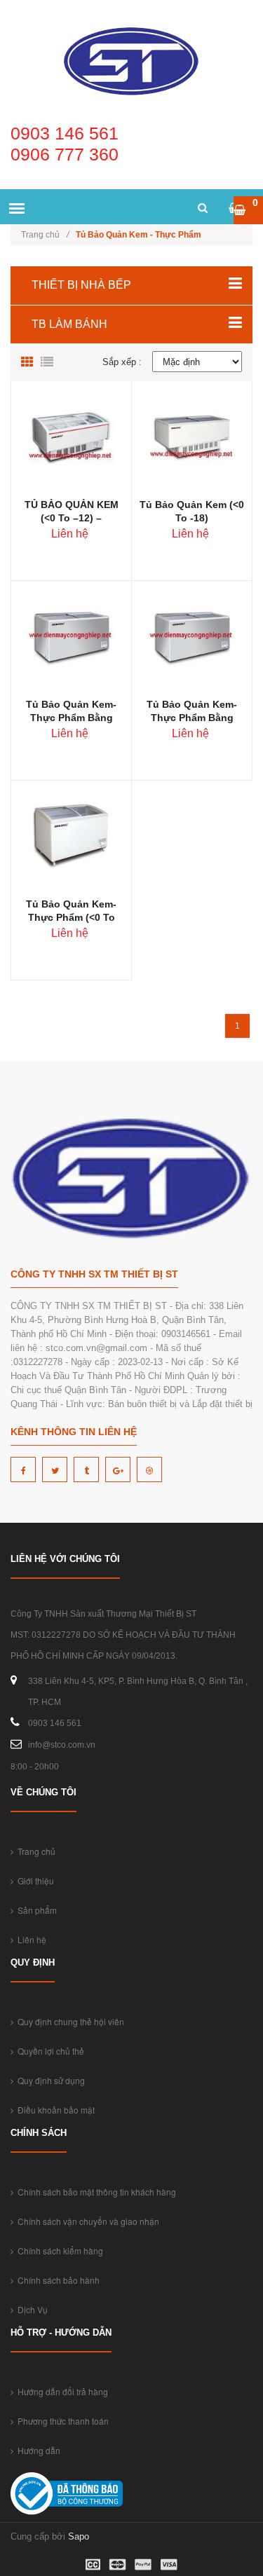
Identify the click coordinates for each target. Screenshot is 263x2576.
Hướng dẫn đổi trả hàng (61, 2391)
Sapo (79, 2536)
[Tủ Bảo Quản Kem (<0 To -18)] (192, 438)
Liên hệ (30, 1939)
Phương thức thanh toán (61, 2421)
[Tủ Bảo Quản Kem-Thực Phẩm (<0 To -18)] (71, 837)
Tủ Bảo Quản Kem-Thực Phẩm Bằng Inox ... (71, 718)
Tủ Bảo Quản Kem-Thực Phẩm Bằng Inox (192, 718)
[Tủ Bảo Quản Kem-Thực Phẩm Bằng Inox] (192, 637)
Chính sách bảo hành (56, 2280)
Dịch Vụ (31, 2309)
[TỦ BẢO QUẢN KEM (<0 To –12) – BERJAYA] (71, 438)
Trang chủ (45, 235)
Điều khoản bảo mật (54, 2110)
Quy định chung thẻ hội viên (69, 2021)
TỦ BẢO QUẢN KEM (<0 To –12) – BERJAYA (72, 518)
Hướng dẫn (37, 2450)
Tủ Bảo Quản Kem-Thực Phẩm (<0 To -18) (71, 917)
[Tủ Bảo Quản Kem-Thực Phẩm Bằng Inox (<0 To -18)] (71, 637)
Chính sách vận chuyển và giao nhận (86, 2221)
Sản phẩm (35, 1910)
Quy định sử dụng (49, 2080)
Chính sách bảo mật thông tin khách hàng (95, 2192)
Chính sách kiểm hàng (58, 2250)
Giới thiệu (34, 1880)
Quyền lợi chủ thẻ (49, 2051)
